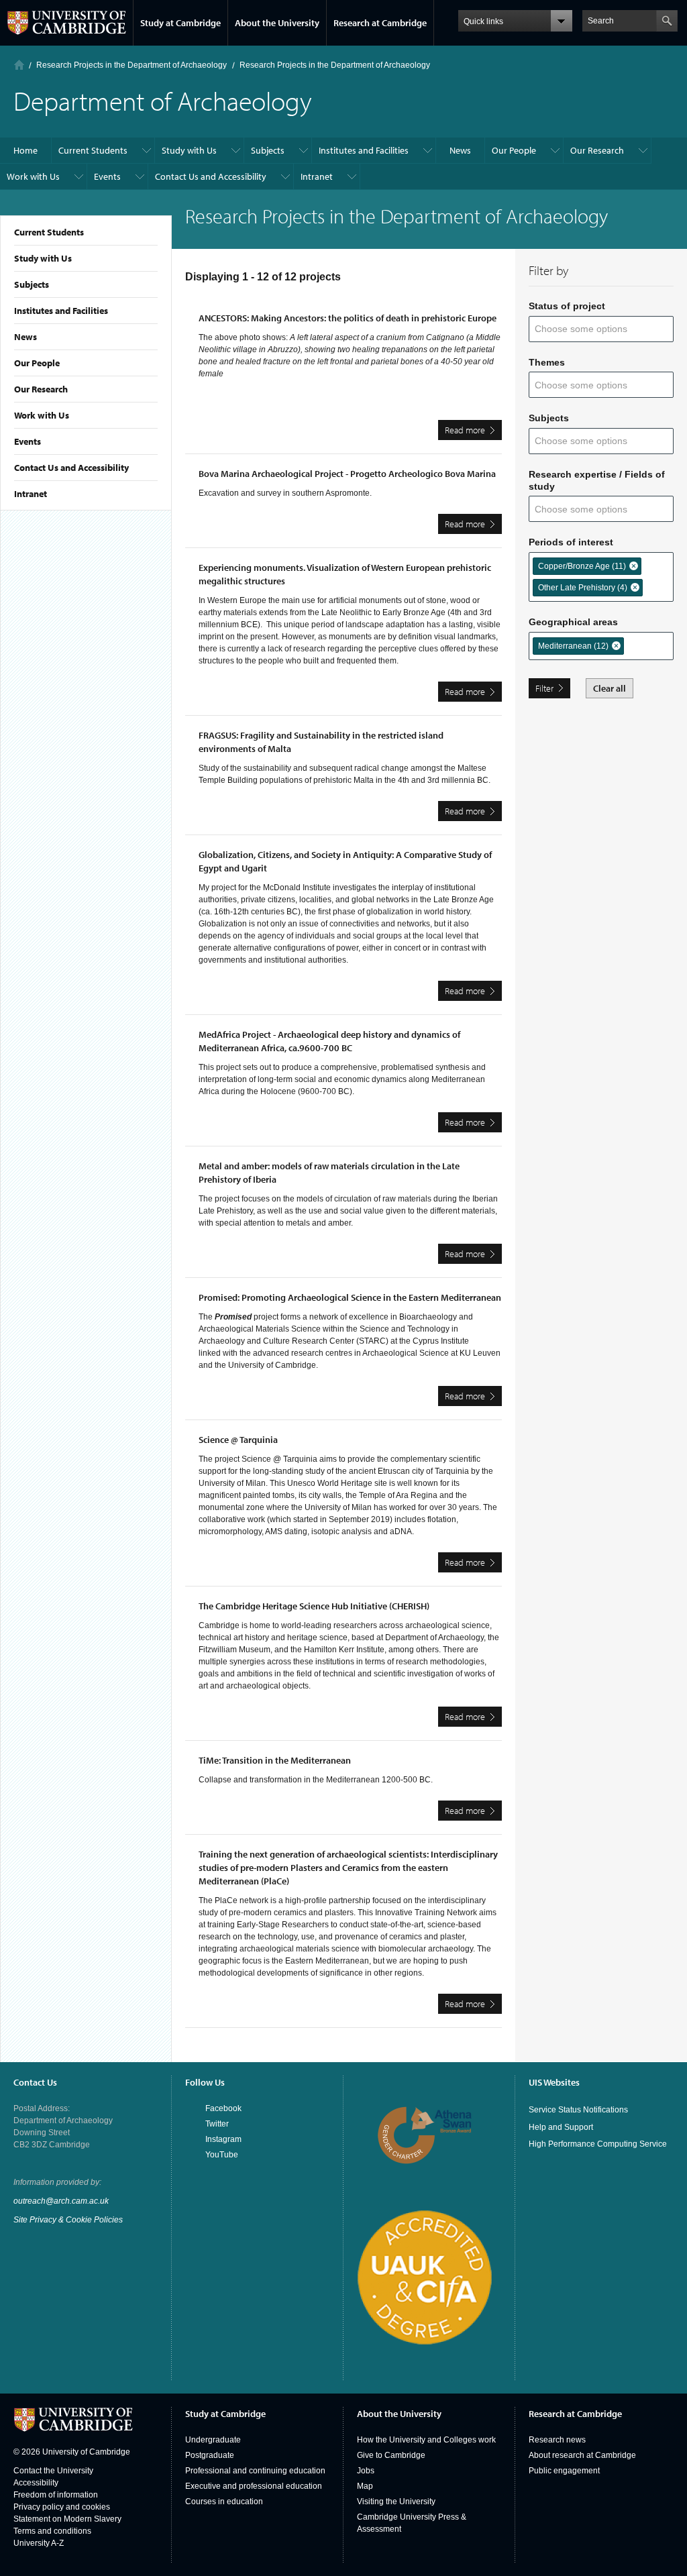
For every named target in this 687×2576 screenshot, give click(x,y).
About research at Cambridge (582, 2455)
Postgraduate (210, 2455)
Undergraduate (213, 2440)
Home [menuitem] (25, 150)
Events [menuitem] (107, 176)
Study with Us (43, 258)
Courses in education (224, 2502)
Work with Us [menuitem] (33, 176)
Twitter (217, 2124)
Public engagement (564, 2471)
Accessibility (36, 2483)
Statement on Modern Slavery (67, 2519)
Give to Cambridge (391, 2455)
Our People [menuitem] (514, 150)
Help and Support (561, 2127)
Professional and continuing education (255, 2471)
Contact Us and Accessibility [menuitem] (211, 176)
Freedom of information (56, 2495)
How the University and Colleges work (426, 2440)
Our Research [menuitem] (597, 150)
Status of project (567, 306)
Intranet (31, 494)
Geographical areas (573, 622)
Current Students (49, 232)
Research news (557, 2440)
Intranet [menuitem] (317, 176)
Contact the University (53, 2471)
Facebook (223, 2108)
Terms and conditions (52, 2531)
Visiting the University (396, 2502)
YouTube (222, 2155)
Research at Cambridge (380, 23)
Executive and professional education (254, 2486)
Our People (37, 363)
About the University (277, 23)
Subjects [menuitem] (268, 150)
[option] (587, 566)
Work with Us (42, 415)
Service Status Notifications (578, 2110)
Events (28, 441)
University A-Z (39, 2543)
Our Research (41, 389)
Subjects (32, 284)
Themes (547, 362)
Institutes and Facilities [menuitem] (364, 150)
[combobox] (589, 329)
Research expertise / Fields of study (597, 480)
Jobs (366, 2471)
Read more (473, 432)
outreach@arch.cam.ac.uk (61, 2201)
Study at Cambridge (180, 23)
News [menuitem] (460, 150)
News (25, 337)
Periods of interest (571, 542)
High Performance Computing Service (598, 2144)
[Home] (19, 65)
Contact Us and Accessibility (71, 468)
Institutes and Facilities (61, 311)
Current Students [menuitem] (93, 150)
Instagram (223, 2139)
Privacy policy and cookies (62, 2507)
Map (365, 2486)
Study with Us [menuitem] (189, 150)
